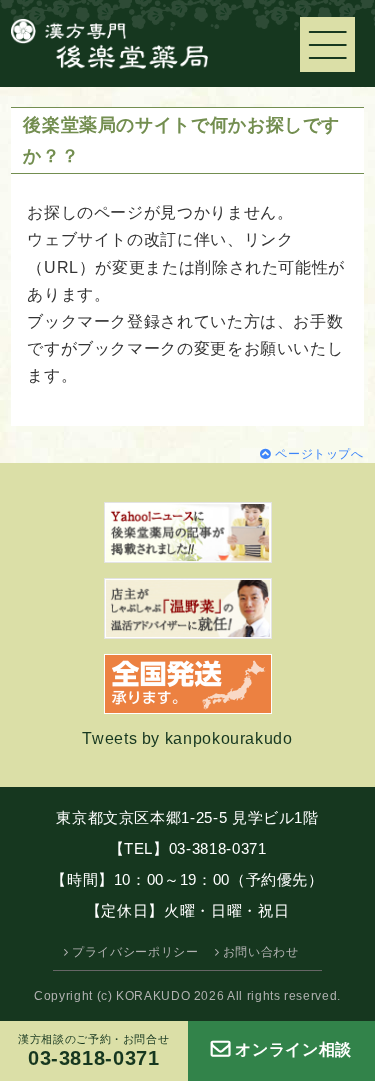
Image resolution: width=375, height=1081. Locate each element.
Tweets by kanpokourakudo (187, 738)
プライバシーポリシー (135, 952)
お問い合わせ (260, 952)
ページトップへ (319, 454)
